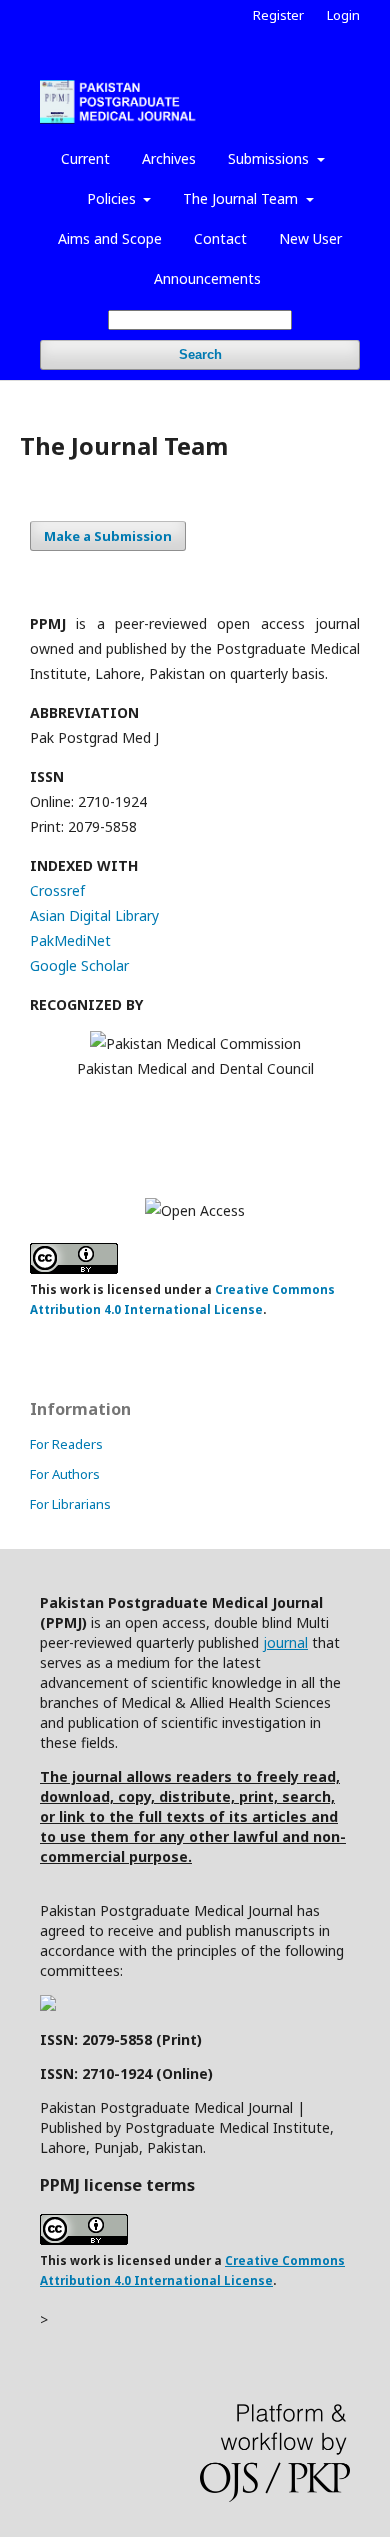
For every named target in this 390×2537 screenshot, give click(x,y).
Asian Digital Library (94, 915)
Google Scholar (79, 965)
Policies (113, 198)
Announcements (207, 278)
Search (200, 354)
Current (85, 158)
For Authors (65, 1474)
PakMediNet (70, 940)
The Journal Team (242, 198)
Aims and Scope (110, 238)
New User (310, 238)
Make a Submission (108, 536)
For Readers (66, 1444)
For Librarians (70, 1504)
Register (278, 15)
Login (343, 15)
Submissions (270, 158)
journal (285, 1642)
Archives (169, 158)
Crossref (57, 890)
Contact (220, 238)
